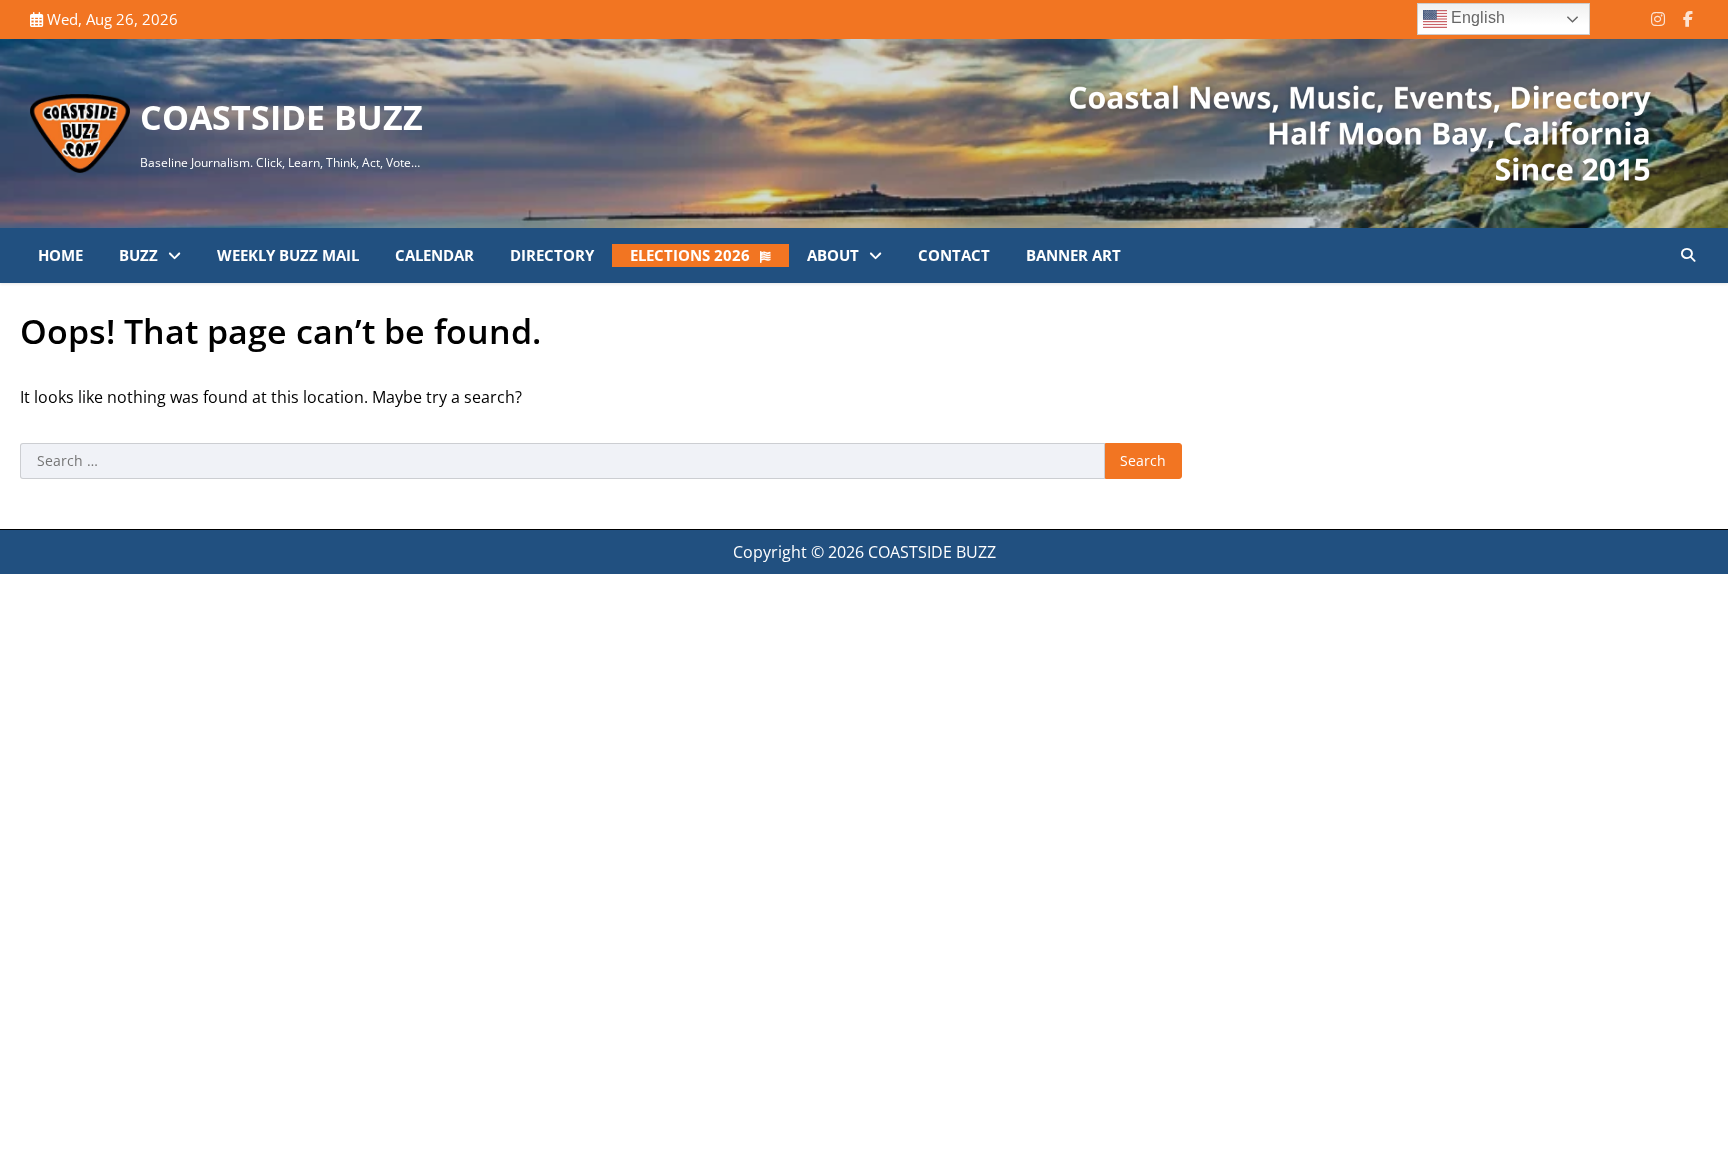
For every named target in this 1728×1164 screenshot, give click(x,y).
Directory (552, 255)
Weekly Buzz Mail (288, 255)
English (1476, 17)
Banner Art (1073, 255)
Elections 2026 (690, 255)
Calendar (434, 255)
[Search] (1688, 255)
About (833, 255)
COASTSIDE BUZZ (281, 117)
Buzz (138, 255)
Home (60, 255)
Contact (954, 255)
